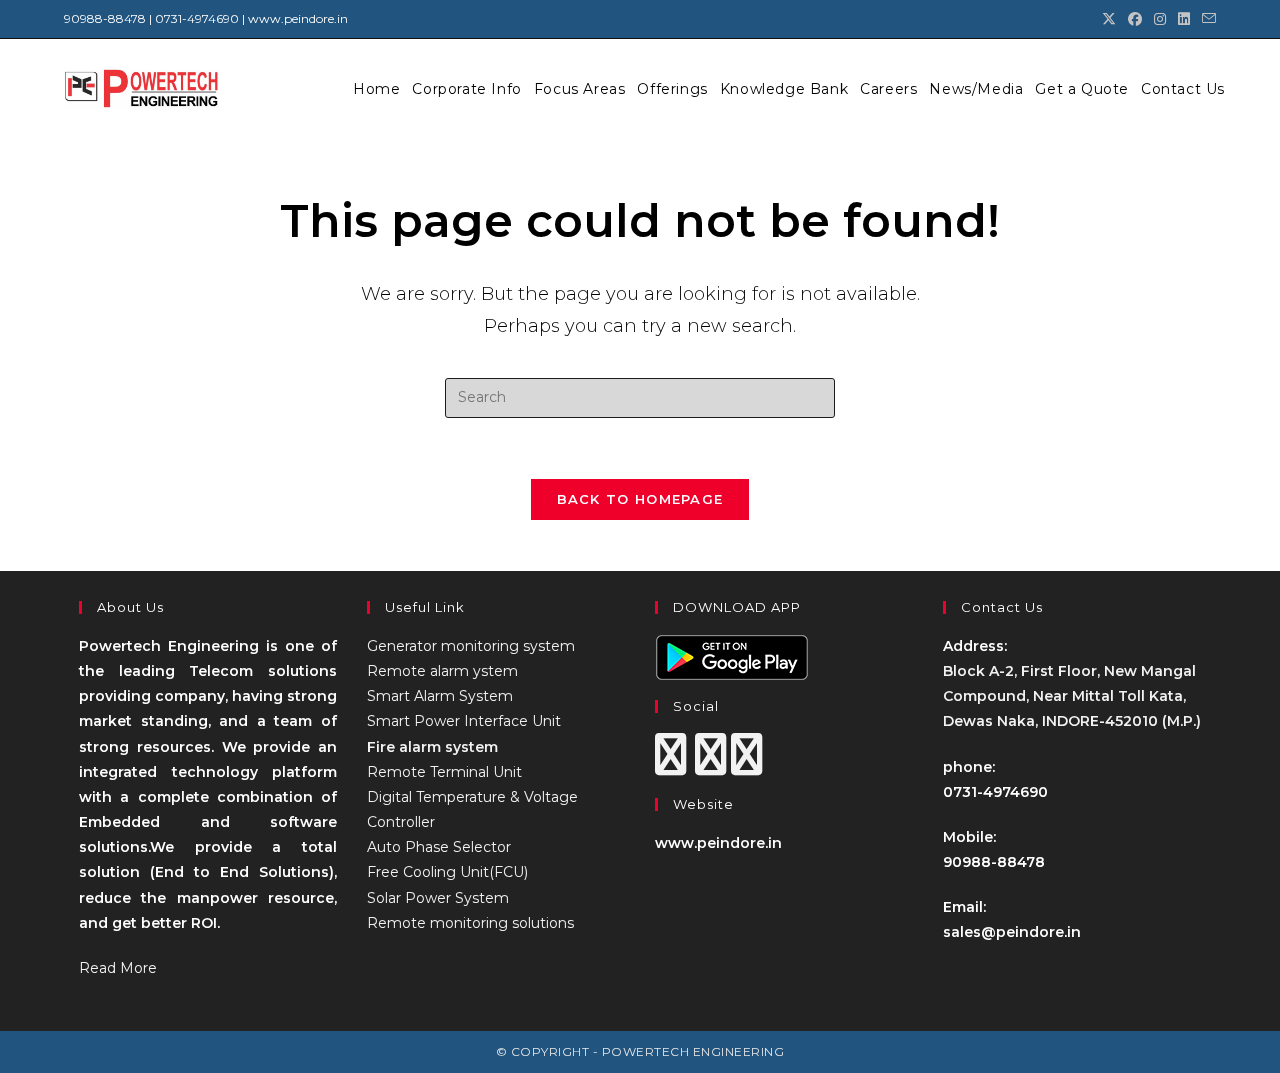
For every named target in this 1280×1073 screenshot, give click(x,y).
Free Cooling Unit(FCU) (447, 872)
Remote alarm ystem (442, 671)
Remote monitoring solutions (470, 923)
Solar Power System (438, 898)
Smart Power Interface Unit (464, 721)
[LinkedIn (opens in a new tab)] (1184, 19)
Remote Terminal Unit (444, 772)
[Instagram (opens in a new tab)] (1160, 19)
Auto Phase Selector (439, 847)
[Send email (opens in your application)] (1206, 19)
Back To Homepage (640, 499)
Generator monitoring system (471, 646)
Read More (118, 968)
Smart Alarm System (440, 696)
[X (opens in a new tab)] (1109, 19)
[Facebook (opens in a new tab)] (1135, 19)
